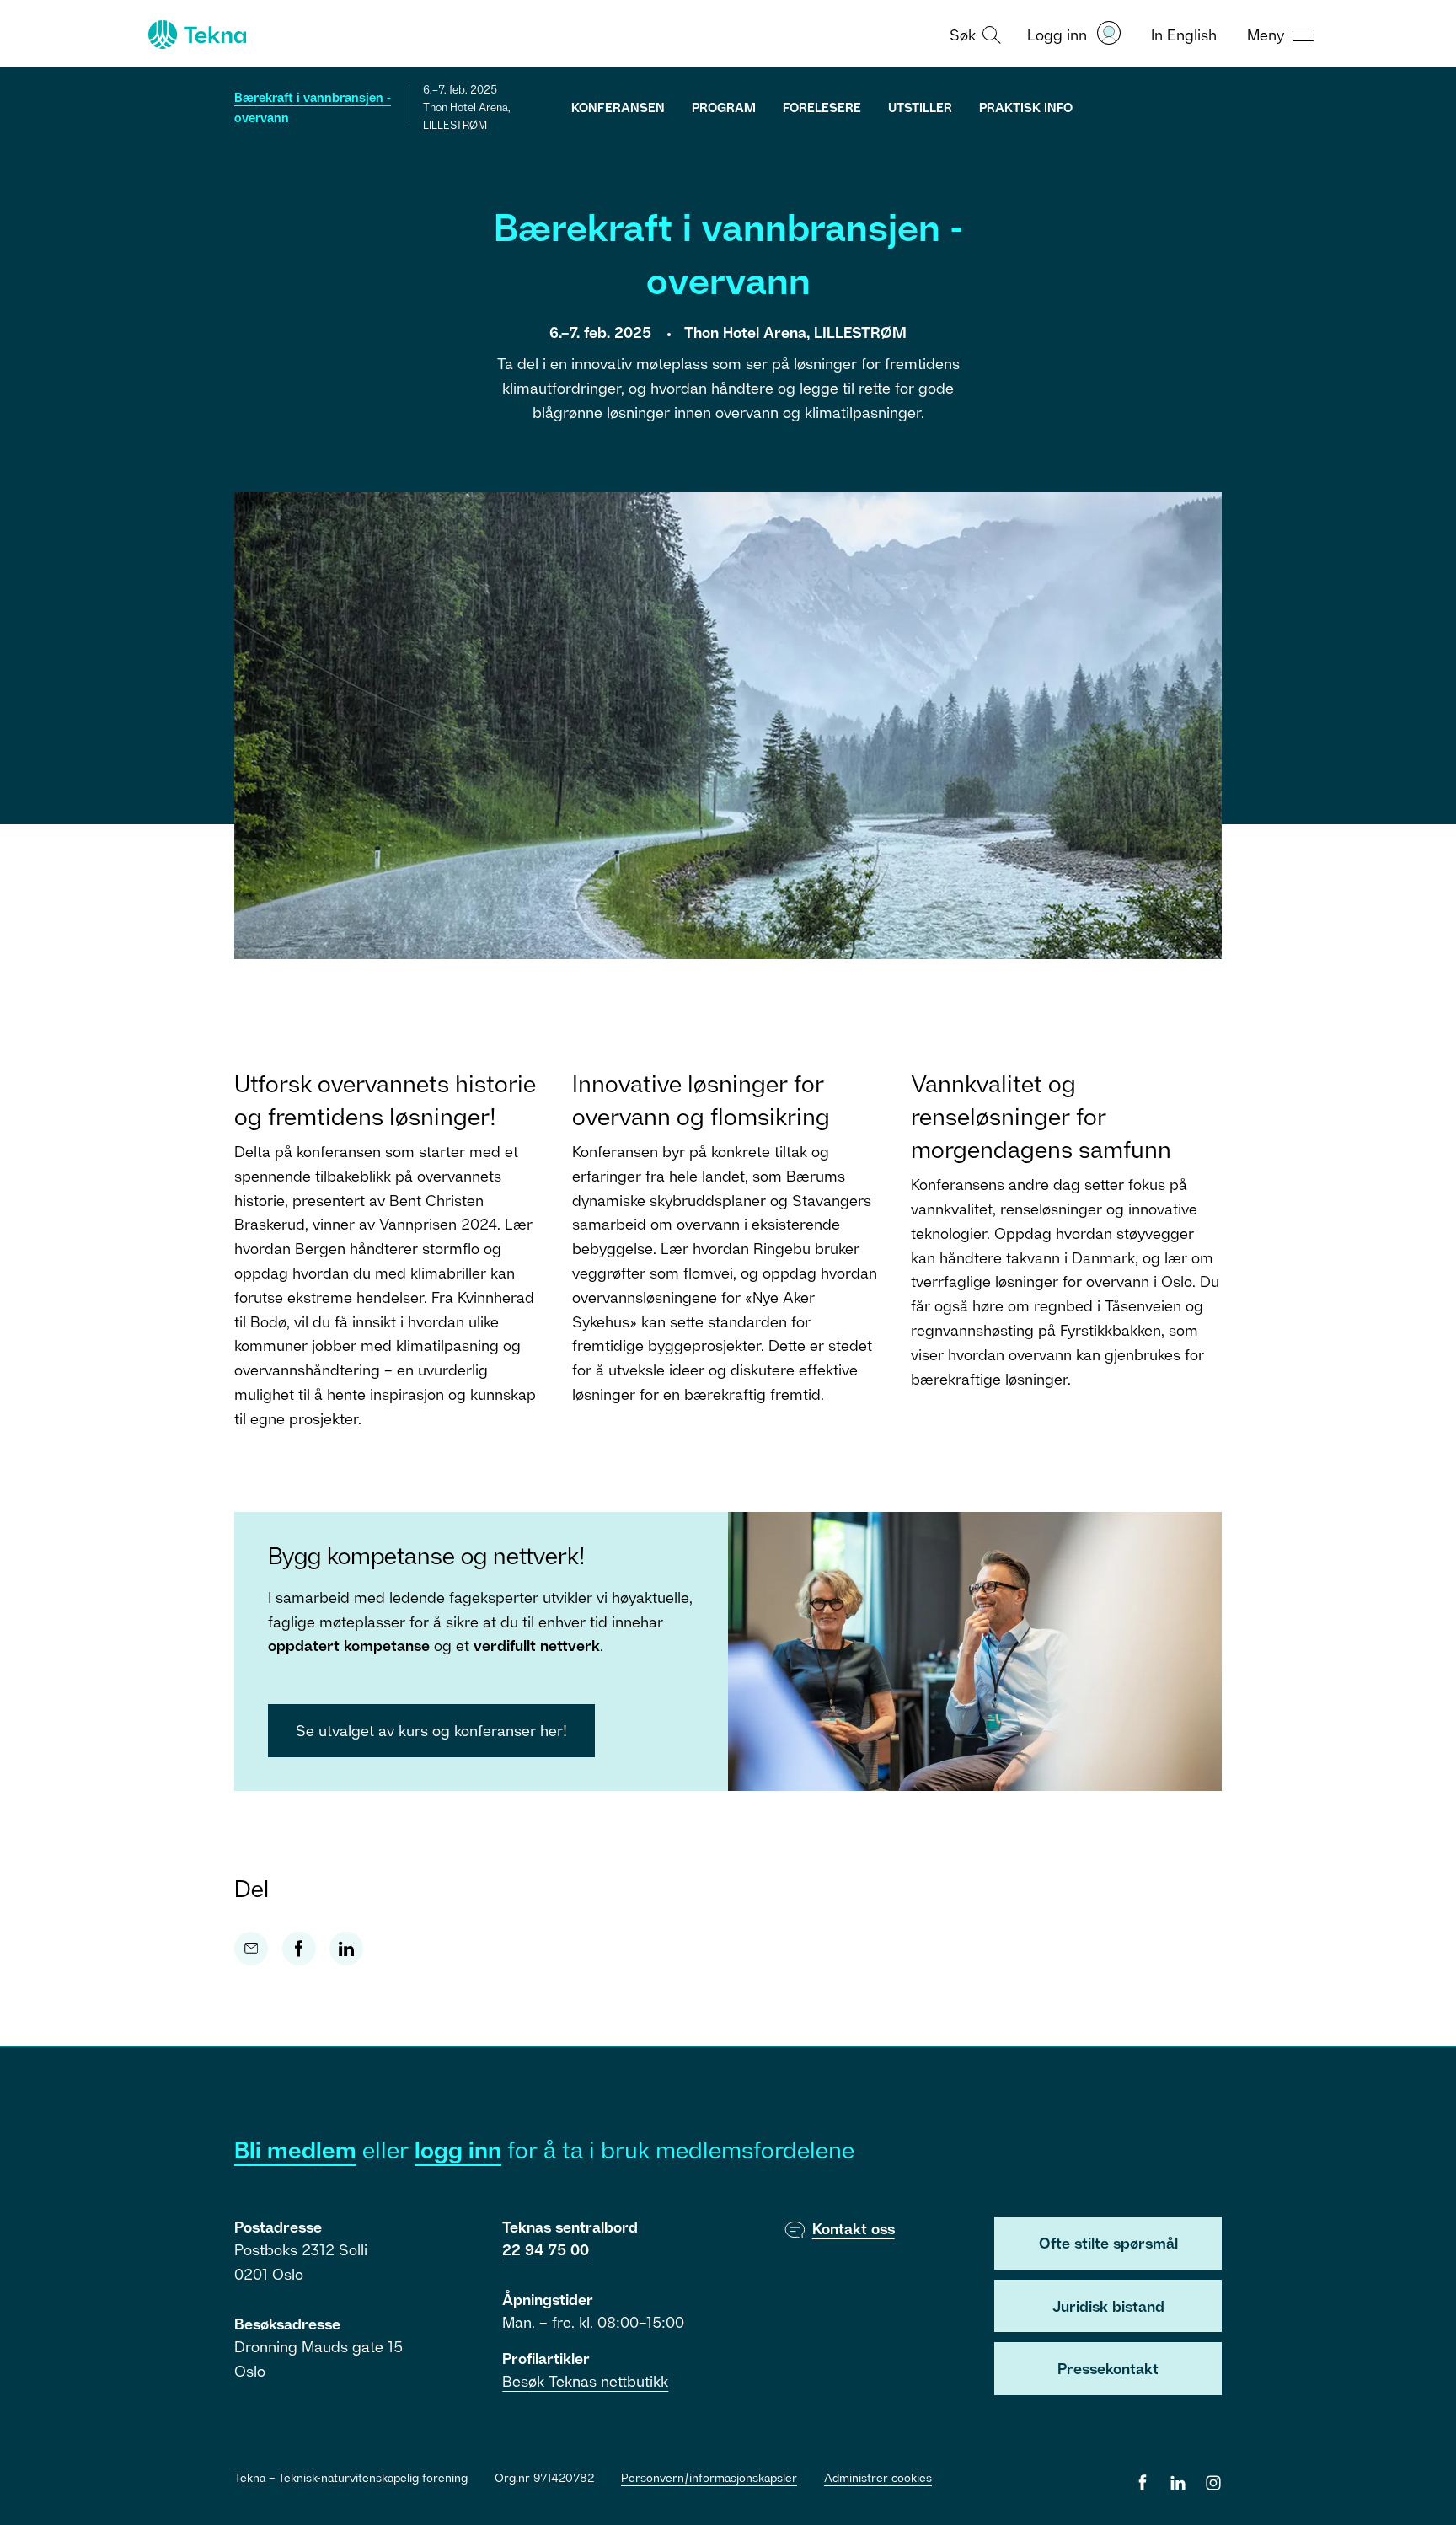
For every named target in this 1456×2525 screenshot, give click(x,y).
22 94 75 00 (546, 2249)
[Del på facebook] (299, 1949)
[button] (973, 34)
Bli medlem (295, 2150)
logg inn (458, 2150)
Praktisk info (1026, 107)
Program (724, 107)
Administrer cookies (878, 2477)
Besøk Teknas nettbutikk (585, 2381)
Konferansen (618, 107)
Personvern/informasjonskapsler (709, 2477)
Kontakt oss (854, 2228)
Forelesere (822, 107)
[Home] (195, 35)
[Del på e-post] (251, 1949)
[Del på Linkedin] (346, 1949)
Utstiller (920, 107)
